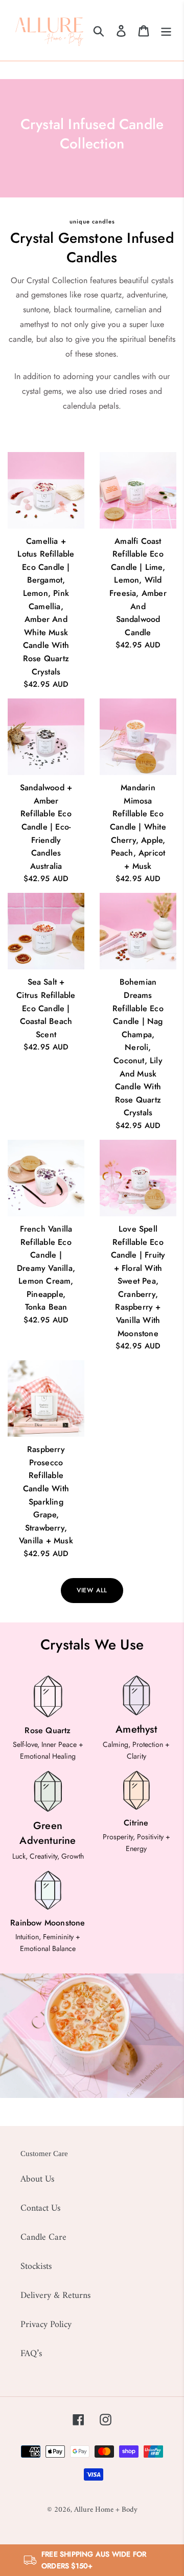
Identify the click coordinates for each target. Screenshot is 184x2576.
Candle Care (43, 2237)
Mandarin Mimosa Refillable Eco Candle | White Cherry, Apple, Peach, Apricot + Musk (138, 827)
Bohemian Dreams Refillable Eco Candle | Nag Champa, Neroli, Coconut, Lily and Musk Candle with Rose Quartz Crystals (138, 1047)
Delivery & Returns (55, 2296)
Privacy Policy (46, 2325)
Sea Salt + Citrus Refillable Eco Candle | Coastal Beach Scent (46, 1008)
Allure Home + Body (106, 2510)
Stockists (36, 2267)
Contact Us (40, 2208)
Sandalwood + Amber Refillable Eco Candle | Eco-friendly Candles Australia (46, 827)
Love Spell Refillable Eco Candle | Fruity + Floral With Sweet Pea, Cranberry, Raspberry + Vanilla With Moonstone (138, 1281)
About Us (37, 2179)
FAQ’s (31, 2354)
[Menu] (166, 30)
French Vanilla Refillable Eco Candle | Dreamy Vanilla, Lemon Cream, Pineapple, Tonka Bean (46, 1268)
